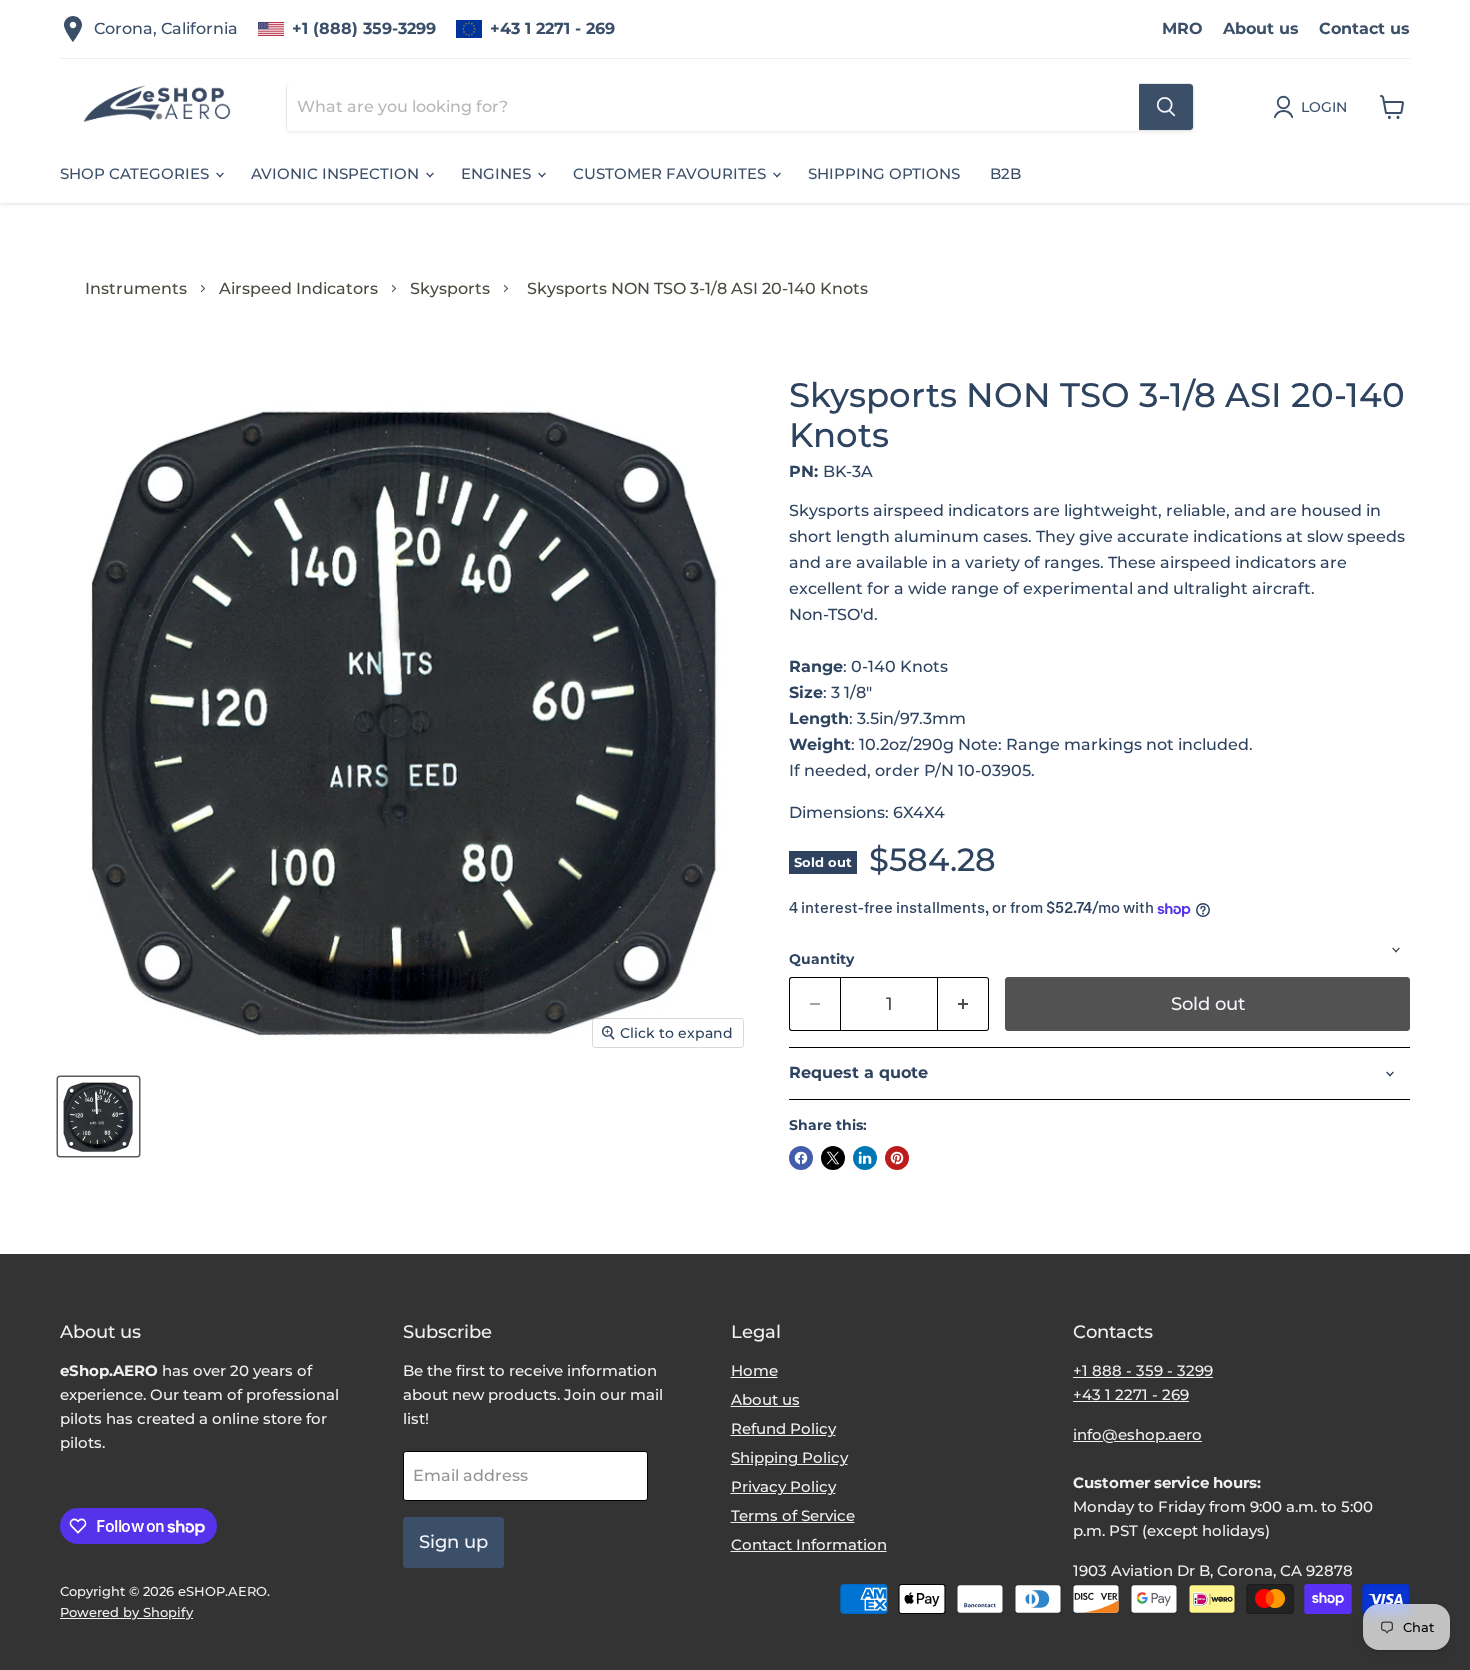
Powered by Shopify (126, 1612)
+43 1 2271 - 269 (552, 28)
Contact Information (809, 1544)
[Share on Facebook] (801, 1158)
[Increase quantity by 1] (963, 1004)
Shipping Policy (789, 1457)
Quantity (821, 959)
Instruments (136, 288)
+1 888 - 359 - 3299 (1143, 1370)
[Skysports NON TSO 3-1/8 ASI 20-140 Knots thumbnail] (98, 1116)
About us (1261, 28)
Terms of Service (793, 1515)
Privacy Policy (783, 1486)
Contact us (1364, 28)
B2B (1005, 173)
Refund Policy (783, 1428)
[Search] (1166, 107)
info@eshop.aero (1137, 1434)
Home (754, 1370)
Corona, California (166, 28)
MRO (1182, 28)
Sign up (453, 1542)
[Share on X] (833, 1158)
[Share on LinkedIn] (865, 1158)
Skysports (450, 288)
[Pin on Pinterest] (897, 1158)
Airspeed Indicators (298, 288)
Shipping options (884, 173)
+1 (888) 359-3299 (364, 28)
